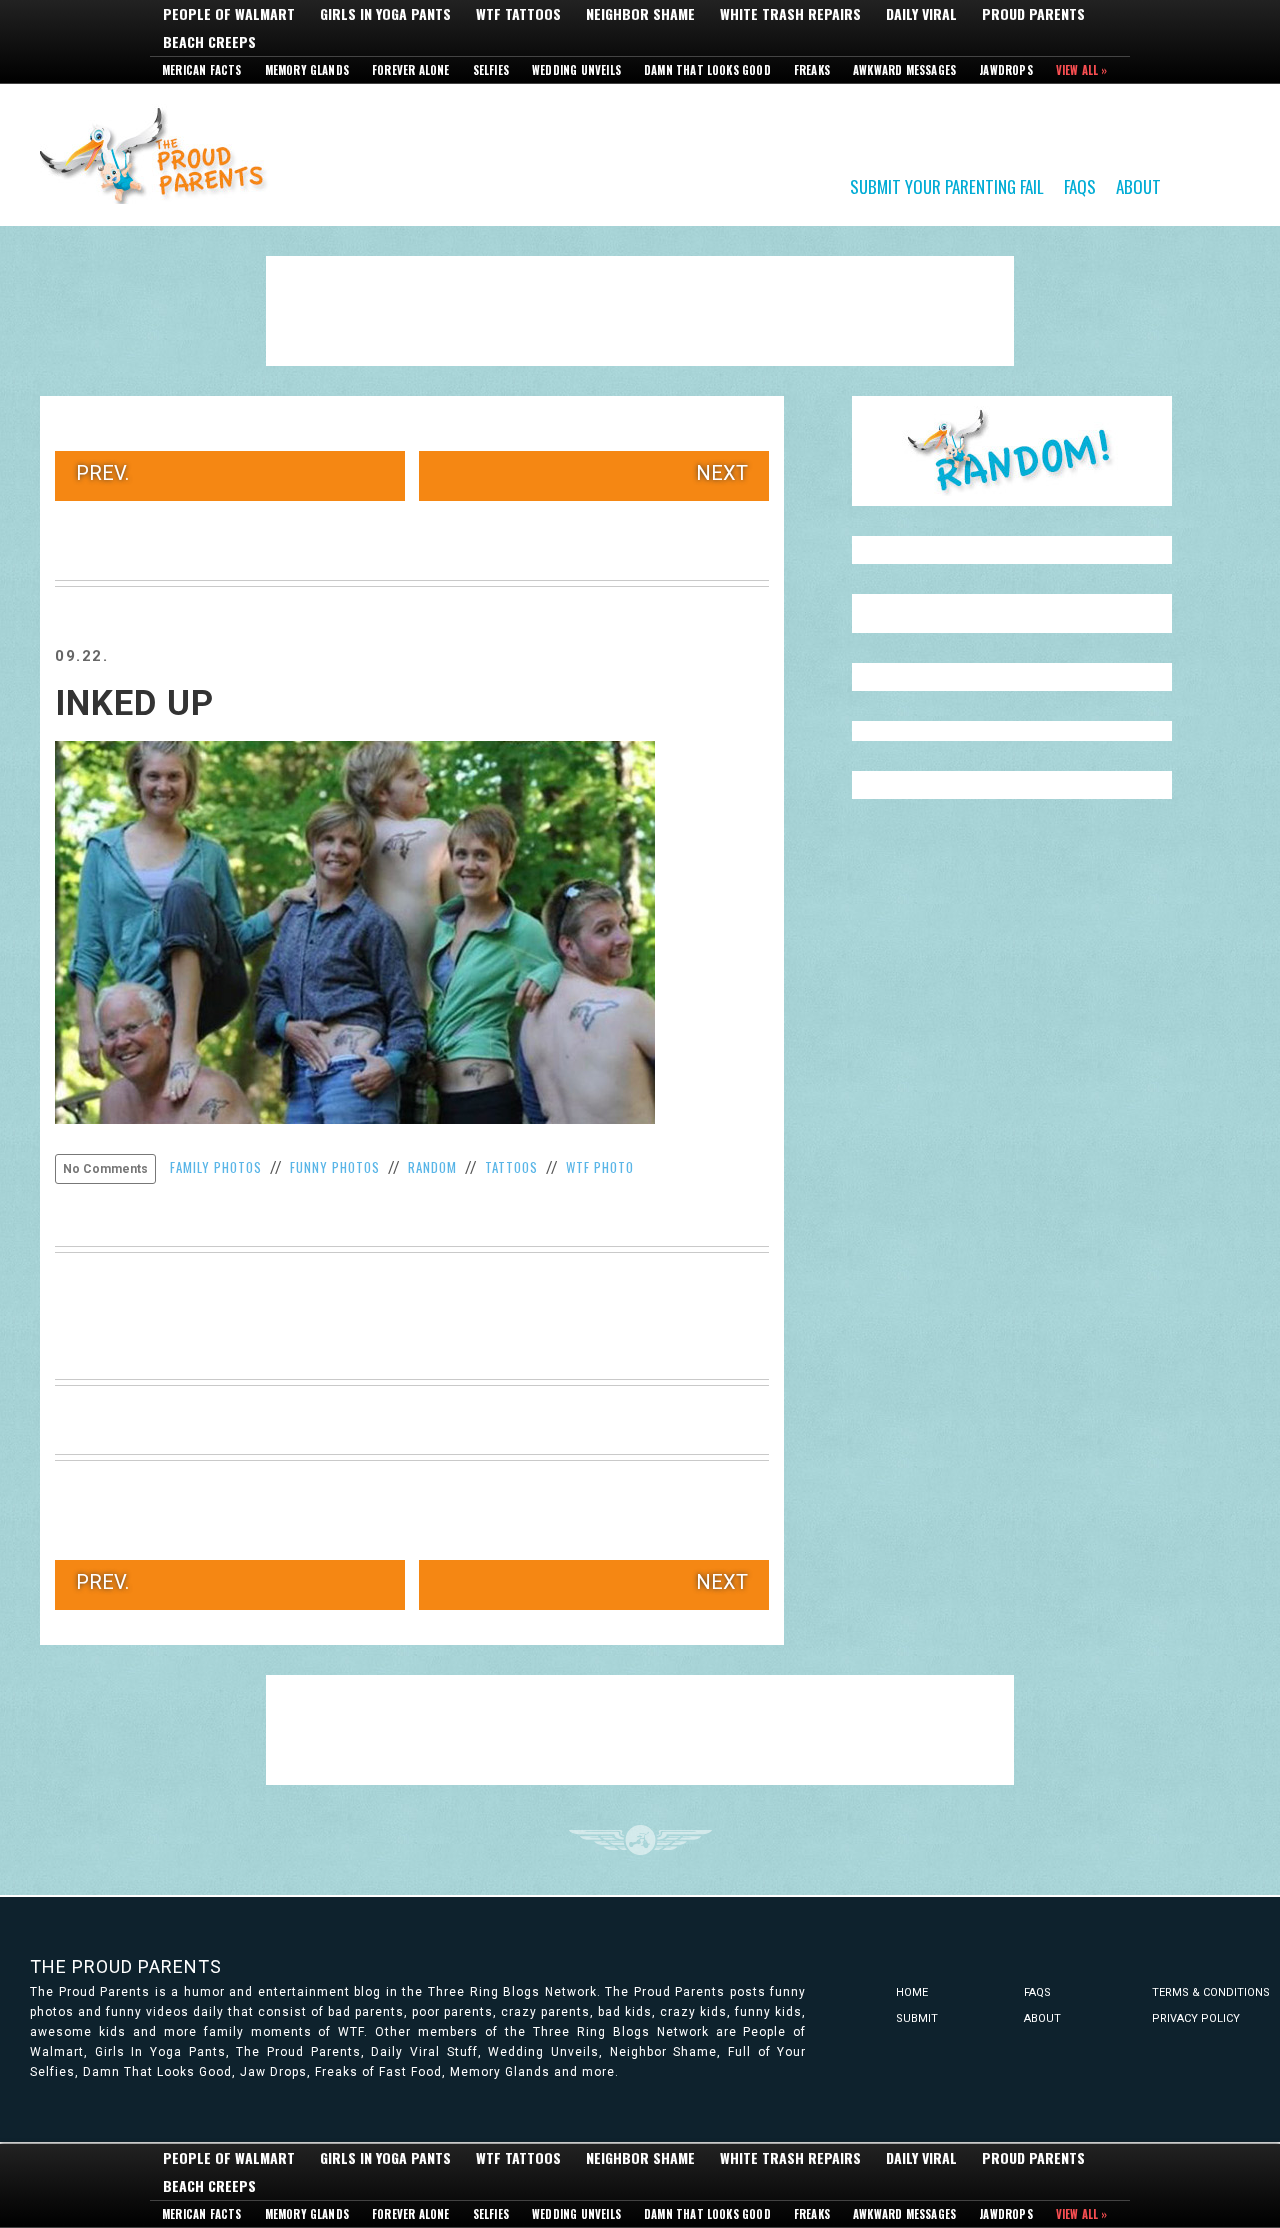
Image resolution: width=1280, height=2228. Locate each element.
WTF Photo (600, 1167)
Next (722, 473)
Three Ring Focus (640, 1840)
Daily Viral (921, 14)
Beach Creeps (209, 42)
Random (432, 1167)
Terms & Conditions (1211, 1992)
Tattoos (511, 1167)
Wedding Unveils (576, 70)
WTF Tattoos (518, 14)
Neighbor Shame (640, 14)
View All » (1082, 70)
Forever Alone (411, 70)
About (1138, 185)
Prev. (102, 473)
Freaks (812, 70)
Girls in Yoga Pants (385, 14)
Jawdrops (1006, 70)
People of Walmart (229, 14)
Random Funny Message (1012, 451)
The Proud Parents (126, 1966)
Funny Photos (335, 1167)
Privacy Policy (1196, 2018)
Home (912, 1992)
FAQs (1080, 185)
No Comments (105, 1169)
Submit (917, 2018)
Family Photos (216, 1167)
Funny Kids (160, 154)
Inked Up (134, 703)
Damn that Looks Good (707, 70)
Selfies (491, 70)
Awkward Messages (904, 70)
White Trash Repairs (790, 14)
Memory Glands (307, 70)
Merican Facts (202, 70)
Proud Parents (1033, 14)
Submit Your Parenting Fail (947, 185)
